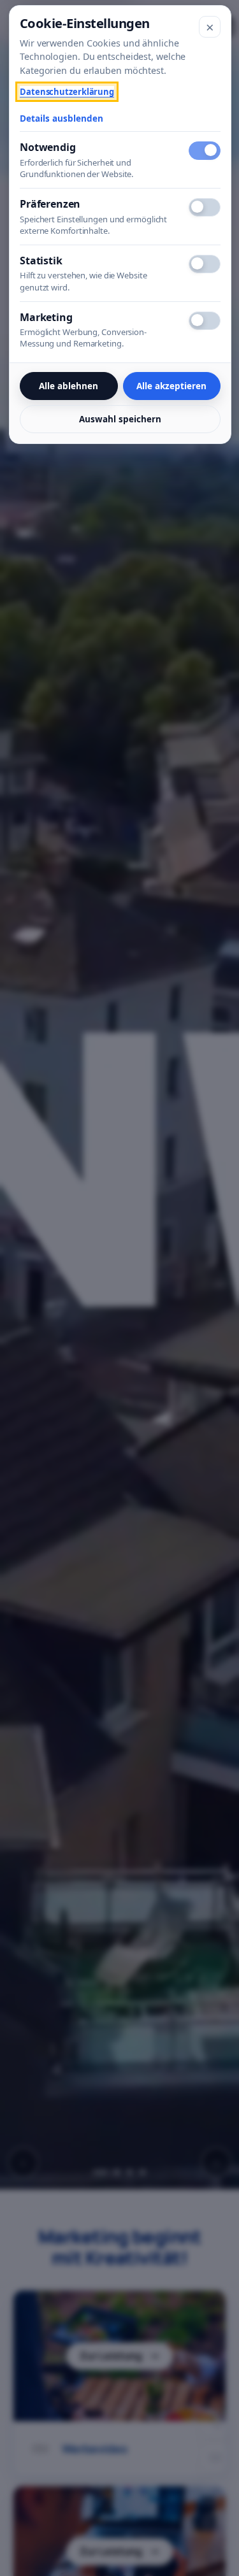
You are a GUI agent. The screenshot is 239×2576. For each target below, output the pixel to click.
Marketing (46, 317)
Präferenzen (50, 204)
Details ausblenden (62, 118)
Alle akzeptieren (171, 386)
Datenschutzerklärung (67, 92)
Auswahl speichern (120, 419)
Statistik (41, 261)
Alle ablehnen (69, 386)
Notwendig (48, 147)
